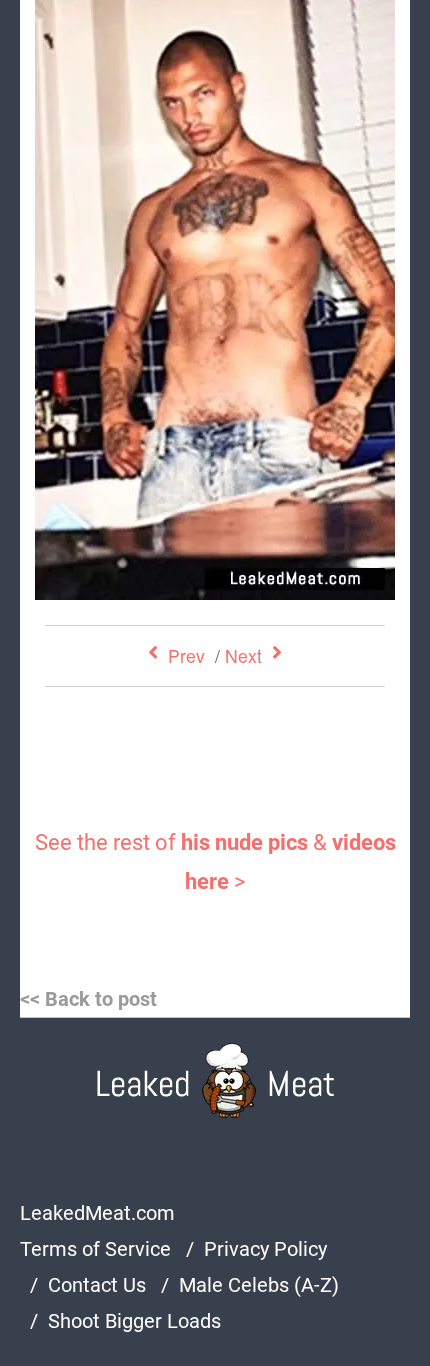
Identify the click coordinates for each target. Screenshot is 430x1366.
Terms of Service (95, 1249)
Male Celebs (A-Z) (259, 1285)
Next (243, 655)
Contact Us (97, 1285)
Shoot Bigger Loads (134, 1321)
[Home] (215, 1080)
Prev (186, 655)
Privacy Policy (265, 1249)
